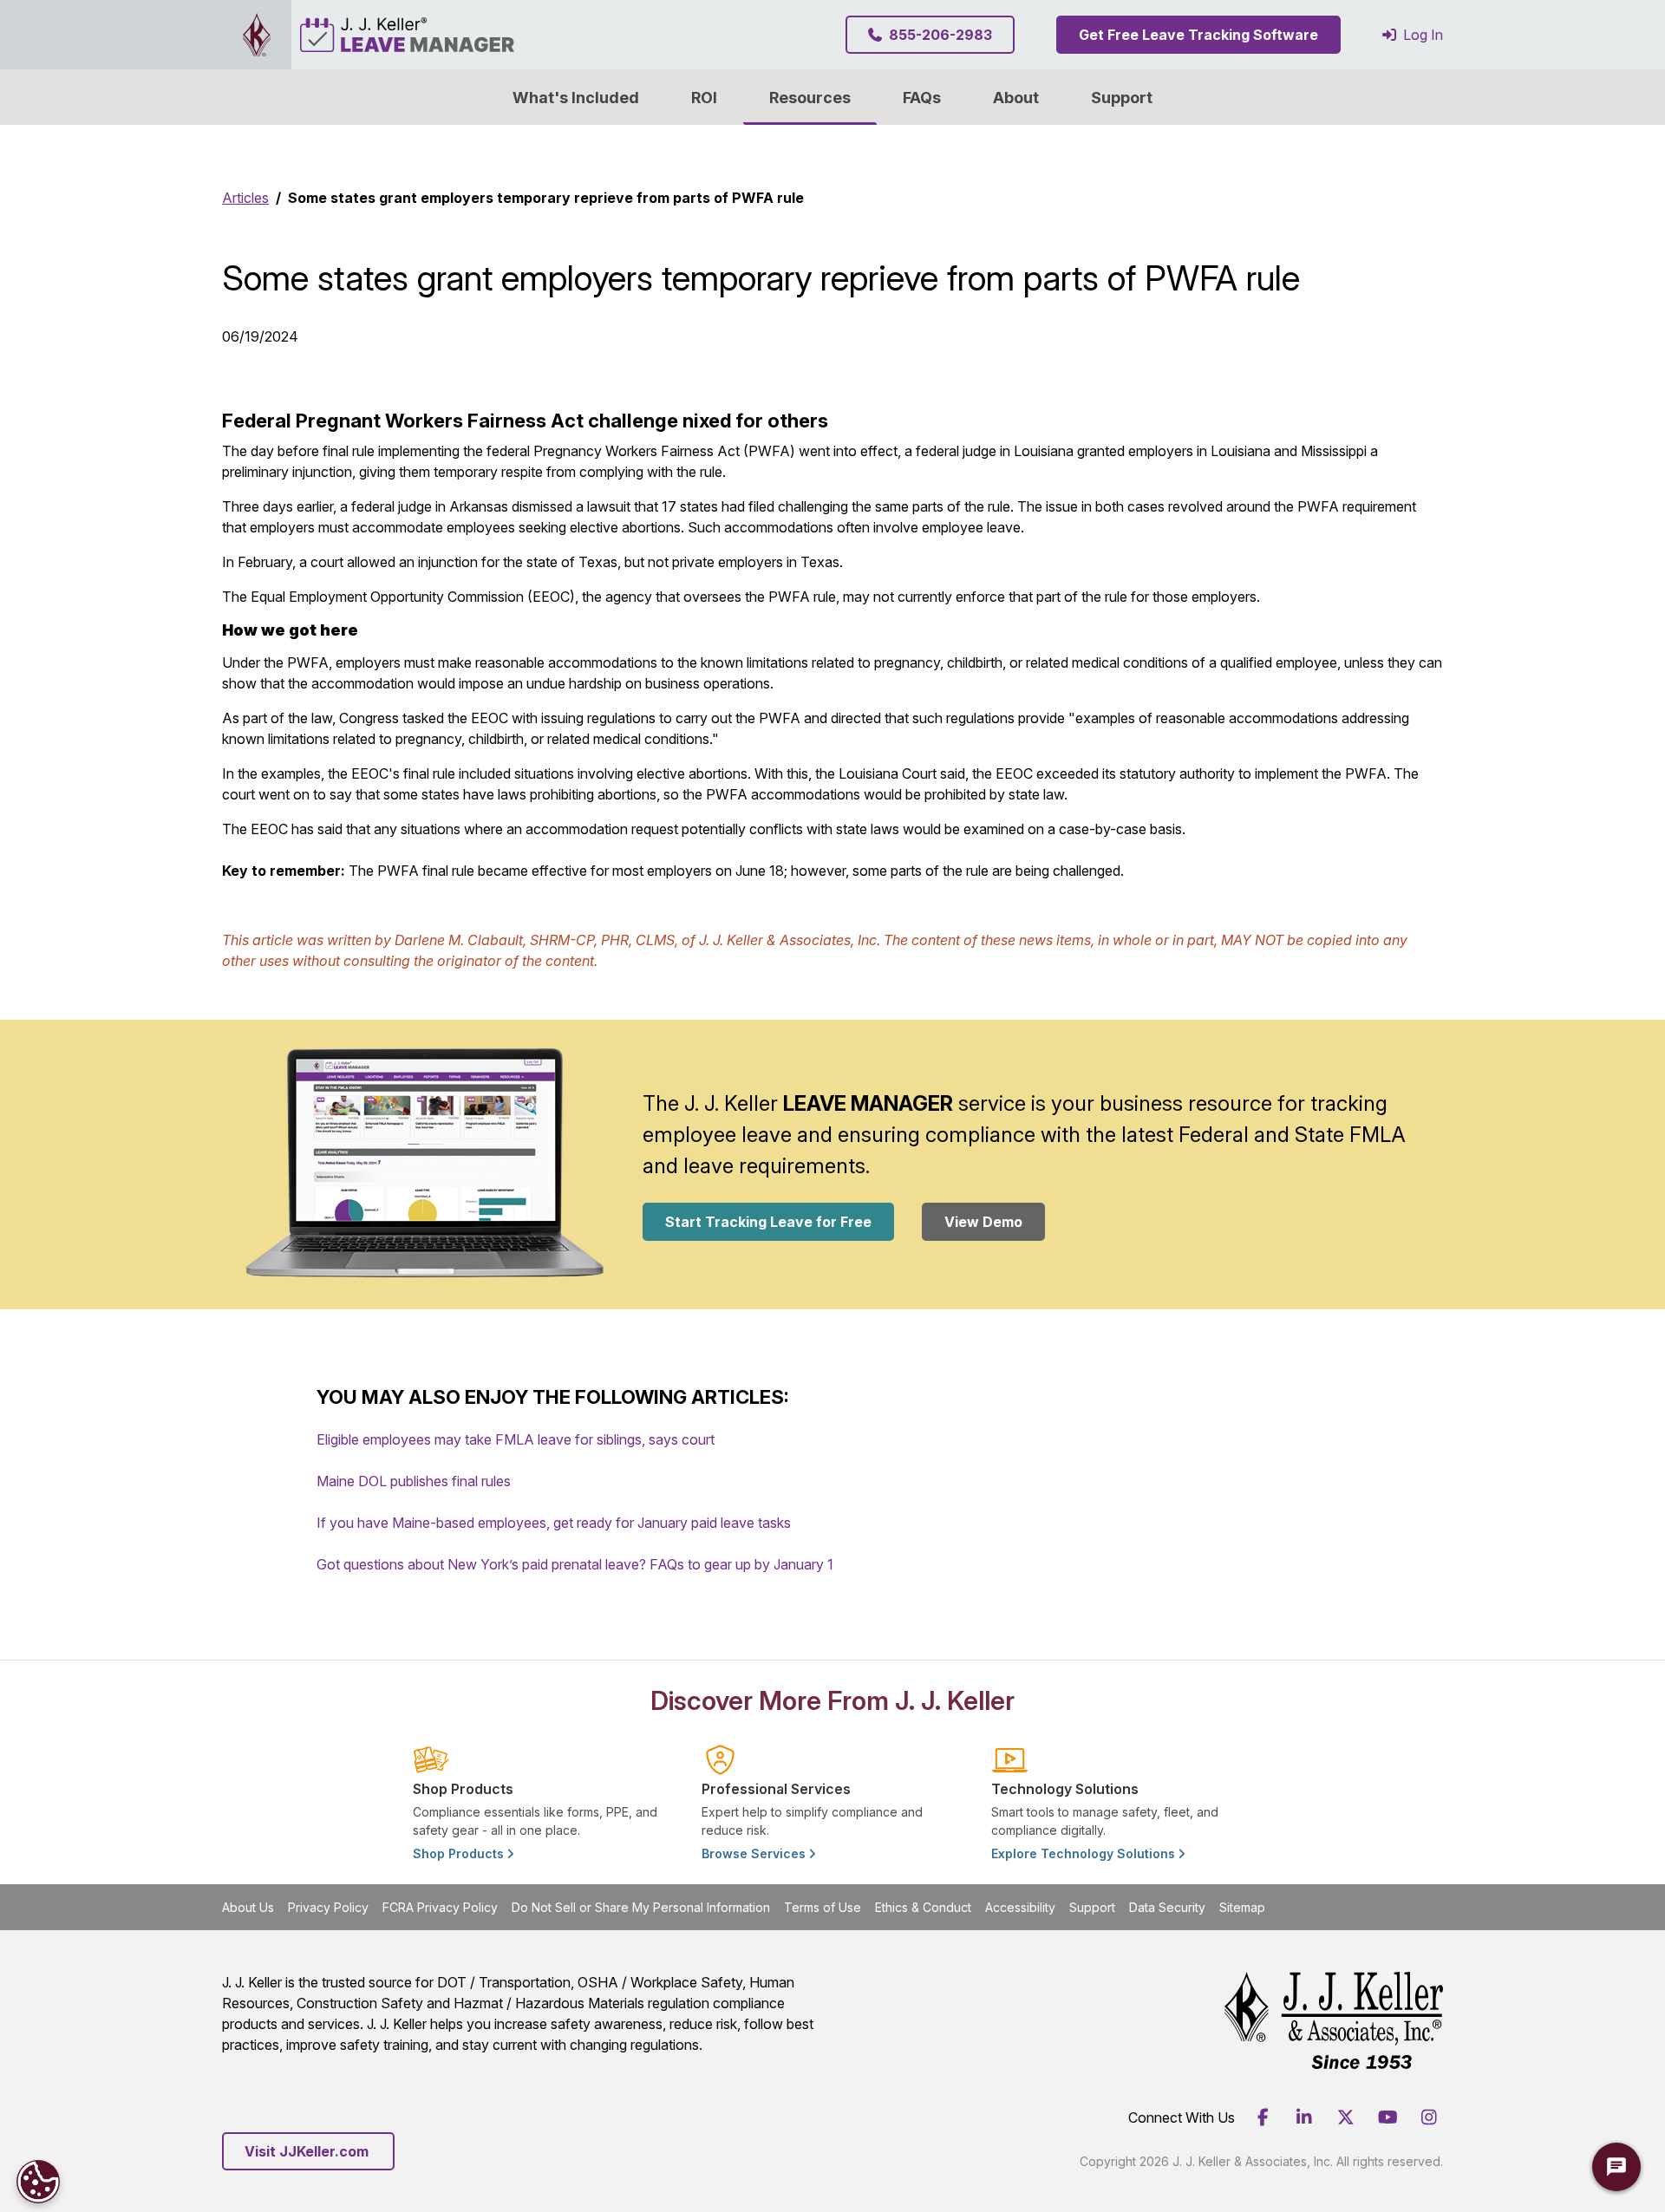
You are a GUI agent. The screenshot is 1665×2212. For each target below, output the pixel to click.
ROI (704, 98)
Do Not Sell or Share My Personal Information (641, 1907)
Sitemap (1242, 1907)
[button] (1016, 97)
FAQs (922, 98)
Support (1122, 98)
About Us (248, 1907)
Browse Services (755, 1853)
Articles (245, 198)
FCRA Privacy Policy (440, 1907)
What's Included (576, 98)
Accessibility (1020, 1907)
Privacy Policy (328, 1907)
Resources (810, 98)
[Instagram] (1429, 2117)
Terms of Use (823, 1907)
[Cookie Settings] (38, 2182)
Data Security (1167, 1907)
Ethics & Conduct (923, 1907)
